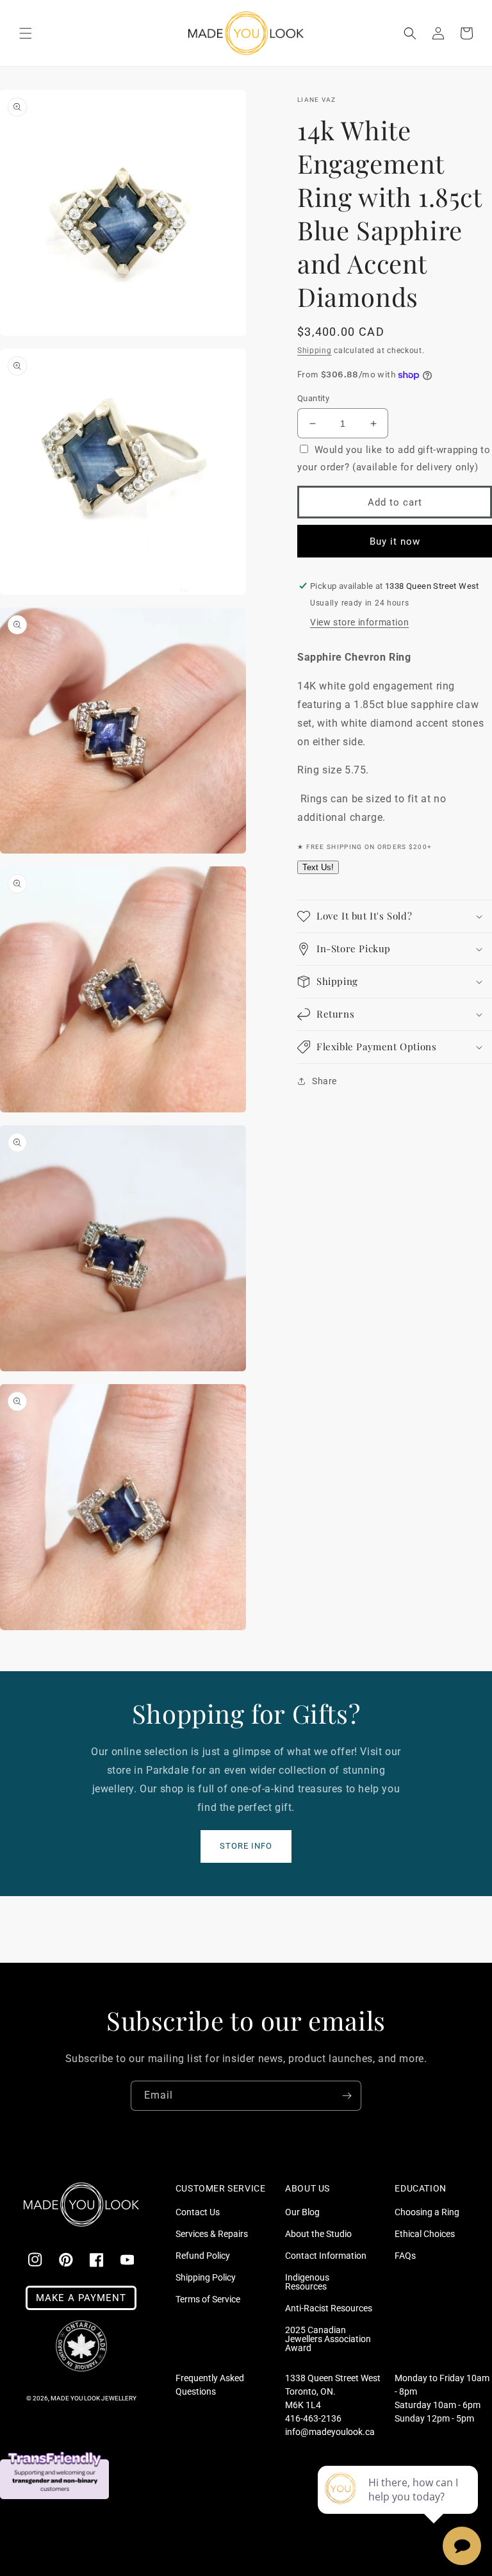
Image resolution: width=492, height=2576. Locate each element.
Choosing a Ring (427, 2212)
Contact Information (326, 2256)
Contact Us (198, 2212)
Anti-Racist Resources (329, 2308)
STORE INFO (246, 1846)
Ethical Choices (425, 2234)
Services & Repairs (212, 2234)
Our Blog (302, 2212)
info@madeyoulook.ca (330, 2432)
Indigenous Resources (307, 2282)
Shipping (315, 351)
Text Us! (318, 867)
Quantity (313, 398)
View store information (359, 622)
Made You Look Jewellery (94, 2398)
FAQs (405, 2256)
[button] (26, 33)
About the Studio (318, 2234)
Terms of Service (208, 2299)
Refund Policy (203, 2256)
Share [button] (324, 1081)
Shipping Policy (206, 2277)
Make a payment (81, 2298)
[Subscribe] (347, 2096)
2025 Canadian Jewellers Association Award (328, 2339)
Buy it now (395, 541)
